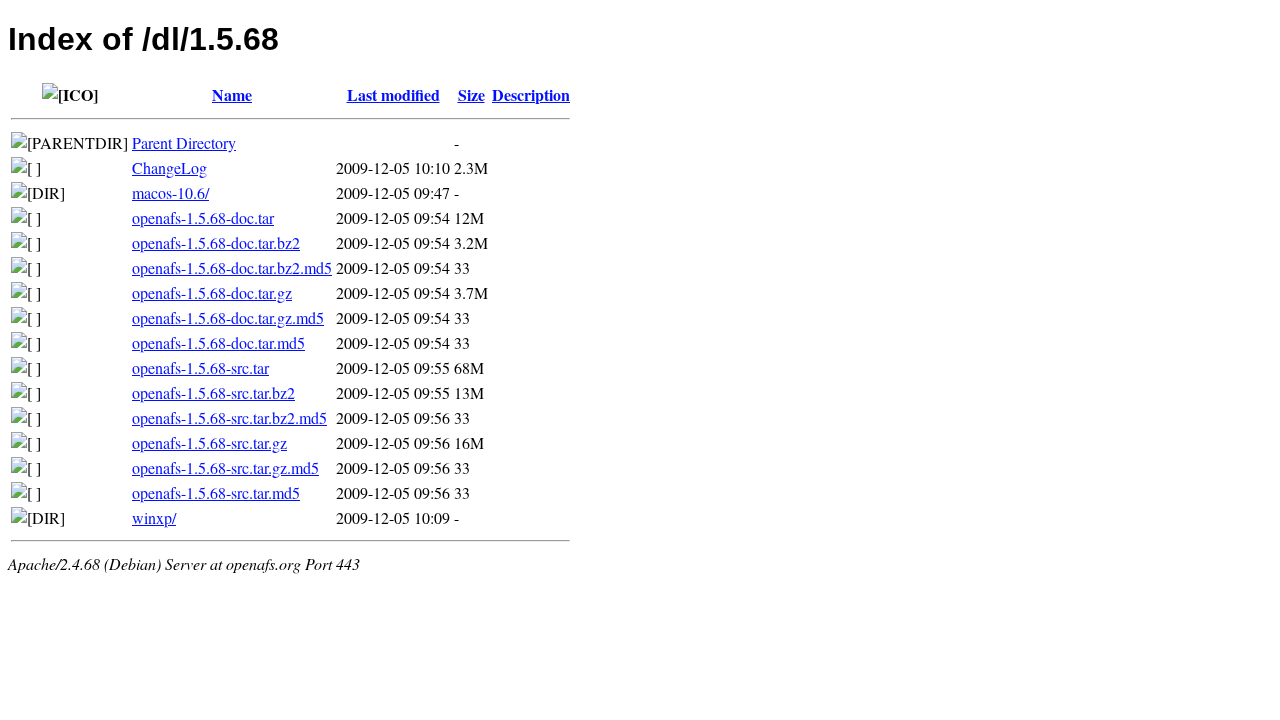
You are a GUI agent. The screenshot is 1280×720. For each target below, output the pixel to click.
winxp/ (154, 517)
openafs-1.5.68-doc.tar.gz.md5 (228, 317)
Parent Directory (184, 142)
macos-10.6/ (170, 192)
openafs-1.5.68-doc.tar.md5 (218, 342)
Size (471, 94)
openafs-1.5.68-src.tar (200, 367)
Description (531, 94)
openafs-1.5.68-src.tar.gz (209, 442)
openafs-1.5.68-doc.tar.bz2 (216, 242)
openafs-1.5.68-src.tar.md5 (216, 492)
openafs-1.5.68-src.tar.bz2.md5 (229, 417)
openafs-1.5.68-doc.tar (203, 217)
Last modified (393, 94)
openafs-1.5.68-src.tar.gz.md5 (225, 467)
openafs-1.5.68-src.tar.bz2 (213, 392)
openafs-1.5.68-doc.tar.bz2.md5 (232, 267)
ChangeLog (169, 167)
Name (232, 94)
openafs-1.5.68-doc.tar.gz (212, 292)
